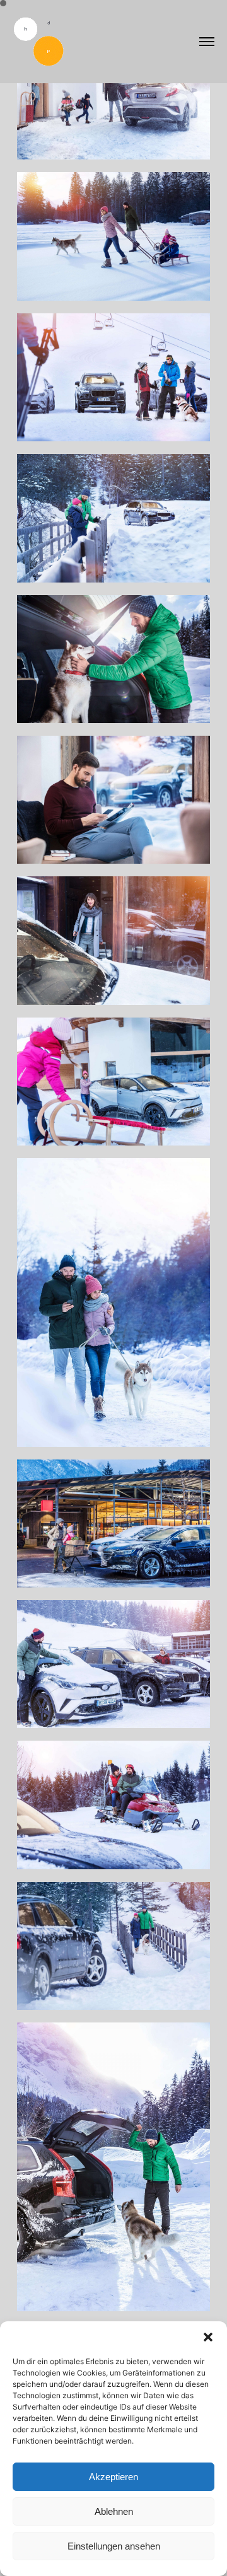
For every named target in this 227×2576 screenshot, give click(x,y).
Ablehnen (114, 2511)
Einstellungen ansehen (114, 2546)
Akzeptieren (113, 2477)
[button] (208, 2337)
